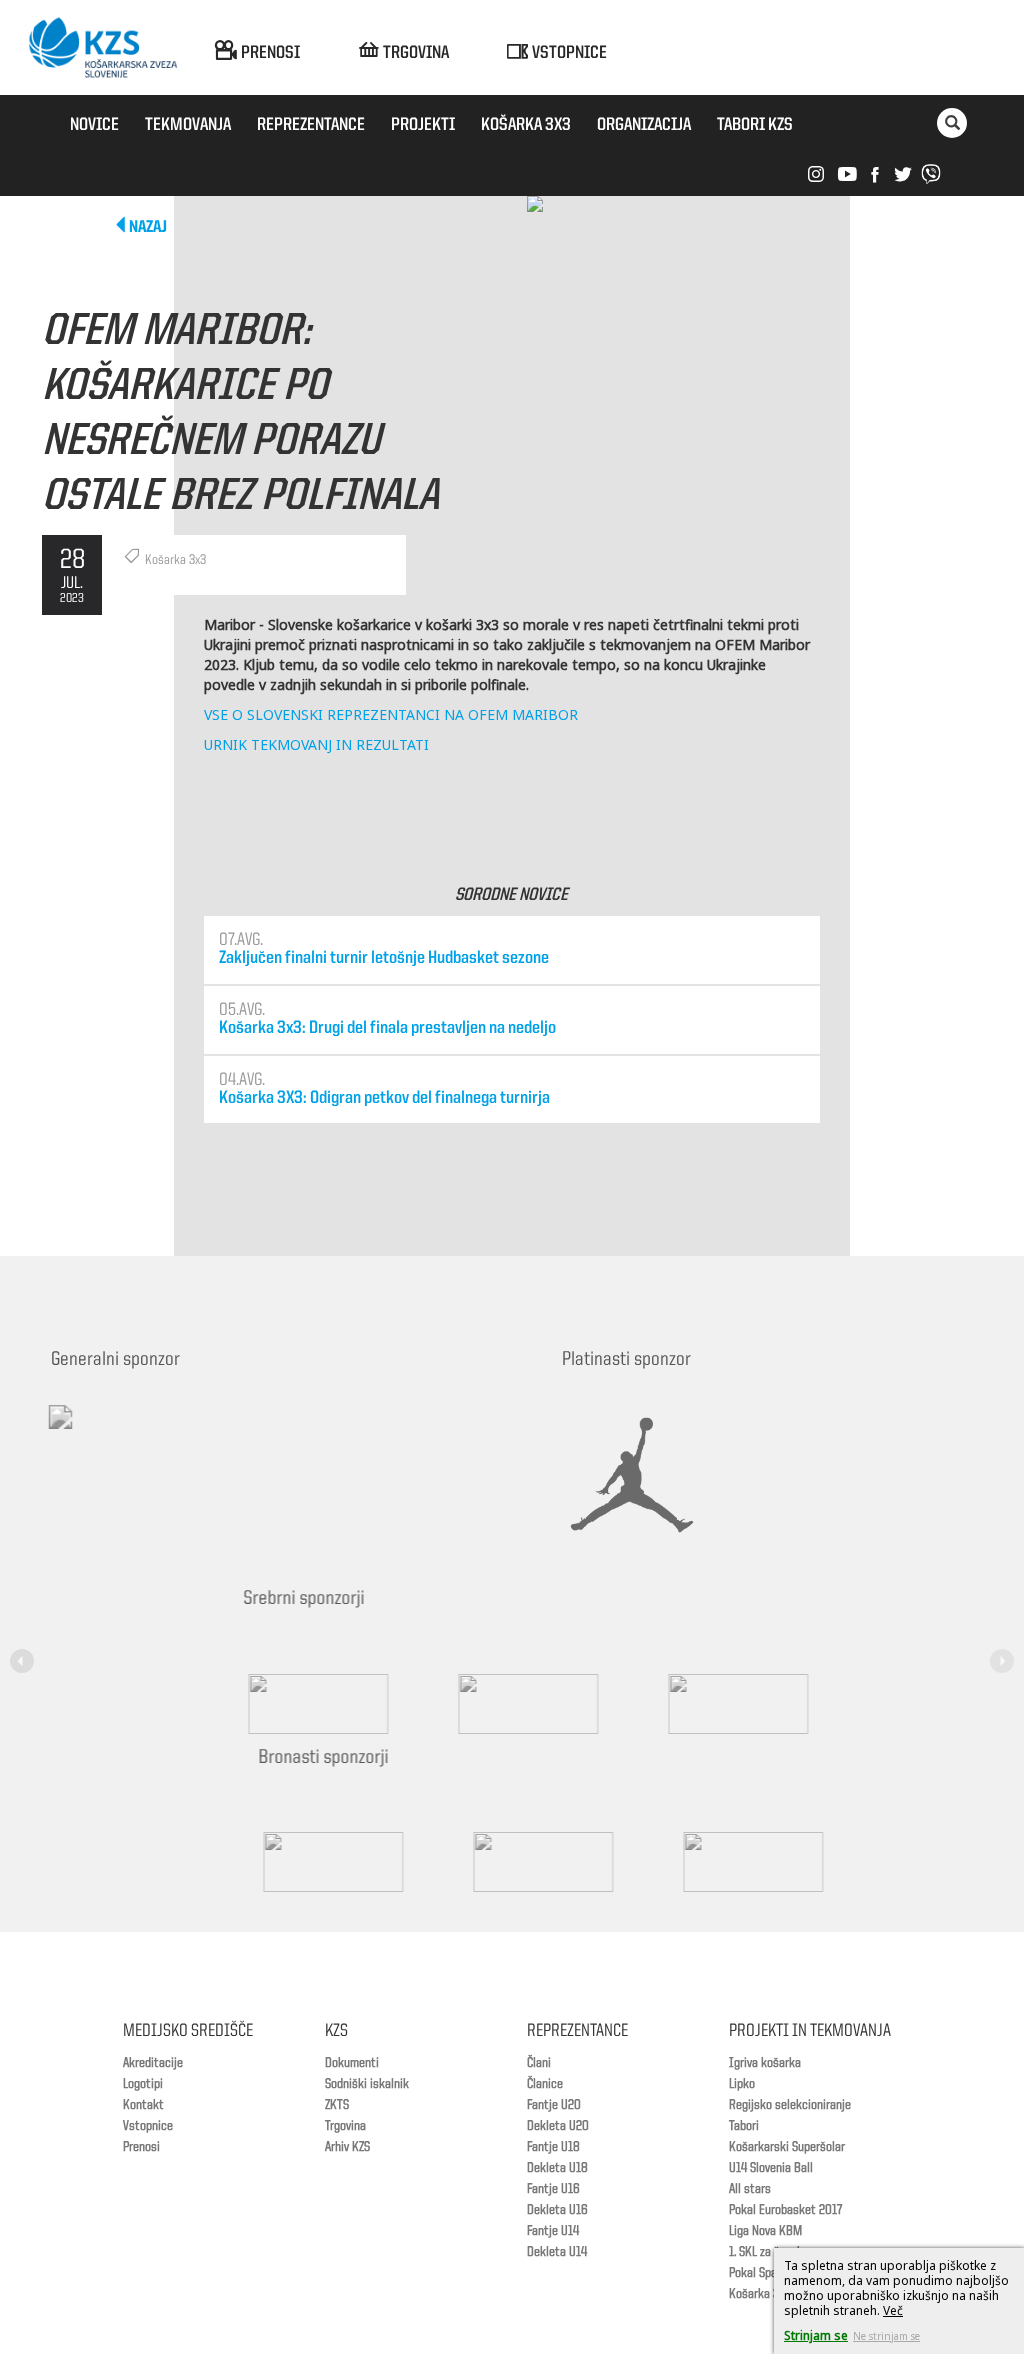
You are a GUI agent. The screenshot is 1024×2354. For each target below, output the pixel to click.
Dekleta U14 (557, 2252)
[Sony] (502, 1704)
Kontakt (143, 2105)
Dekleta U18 (557, 2168)
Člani (539, 2063)
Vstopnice (148, 2126)
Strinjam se (816, 2335)
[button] (25, 1649)
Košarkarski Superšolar (787, 2147)
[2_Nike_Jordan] (657, 1475)
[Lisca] (727, 1862)
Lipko (742, 2084)
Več (893, 2310)
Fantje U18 (553, 2147)
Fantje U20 (554, 2105)
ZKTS (337, 2105)
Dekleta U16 (557, 2210)
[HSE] (517, 1862)
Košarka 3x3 (759, 2294)
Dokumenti (352, 2063)
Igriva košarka (765, 2063)
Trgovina (345, 2126)
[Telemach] (191, 1435)
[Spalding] (292, 1704)
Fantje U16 (553, 2189)
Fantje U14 (553, 2231)
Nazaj (148, 227)
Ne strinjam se (886, 2336)
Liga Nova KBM (765, 2231)
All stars (750, 2189)
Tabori (744, 2126)
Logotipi (143, 2084)
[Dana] (307, 1862)
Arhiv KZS (347, 2147)
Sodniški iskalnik (367, 2084)
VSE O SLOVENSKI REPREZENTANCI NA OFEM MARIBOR (391, 714)
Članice (545, 2084)
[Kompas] (712, 1704)
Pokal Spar (755, 2273)
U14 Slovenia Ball (771, 2168)
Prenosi (141, 2147)
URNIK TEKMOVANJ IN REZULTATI (316, 744)
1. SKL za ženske (769, 2252)
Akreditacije (153, 2063)
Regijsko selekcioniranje (790, 2105)
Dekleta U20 (558, 2126)
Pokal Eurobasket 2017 (785, 2210)
